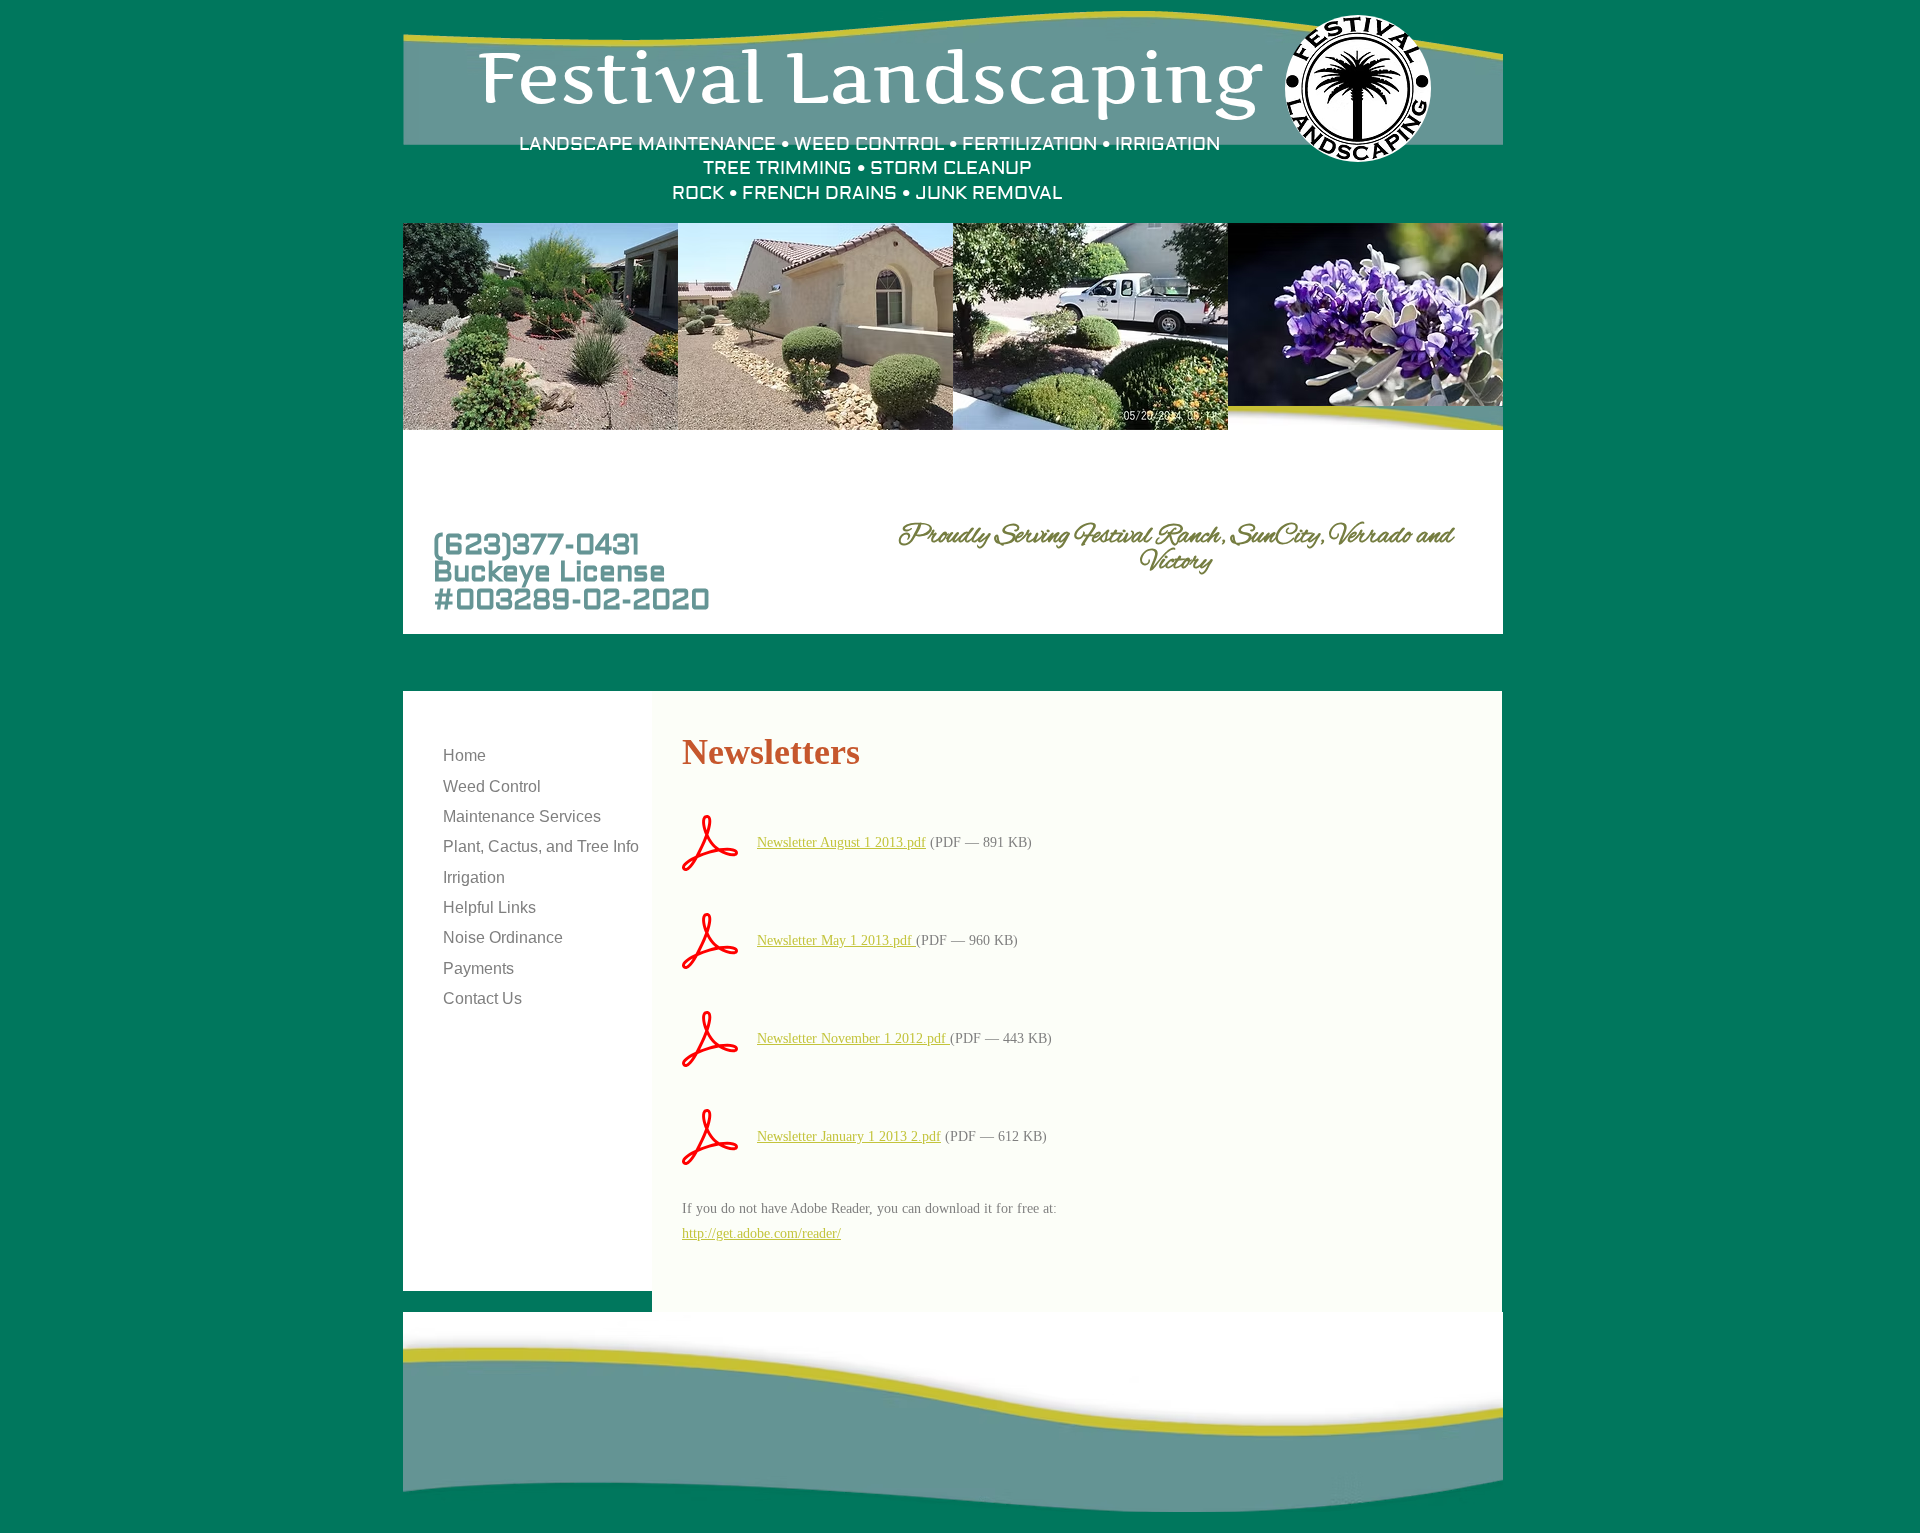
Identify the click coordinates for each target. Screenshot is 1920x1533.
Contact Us (482, 998)
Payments (478, 968)
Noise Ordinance (503, 937)
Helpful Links (489, 907)
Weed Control (492, 786)
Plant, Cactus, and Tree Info (541, 846)
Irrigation (474, 877)
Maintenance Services (522, 816)
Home (464, 755)
